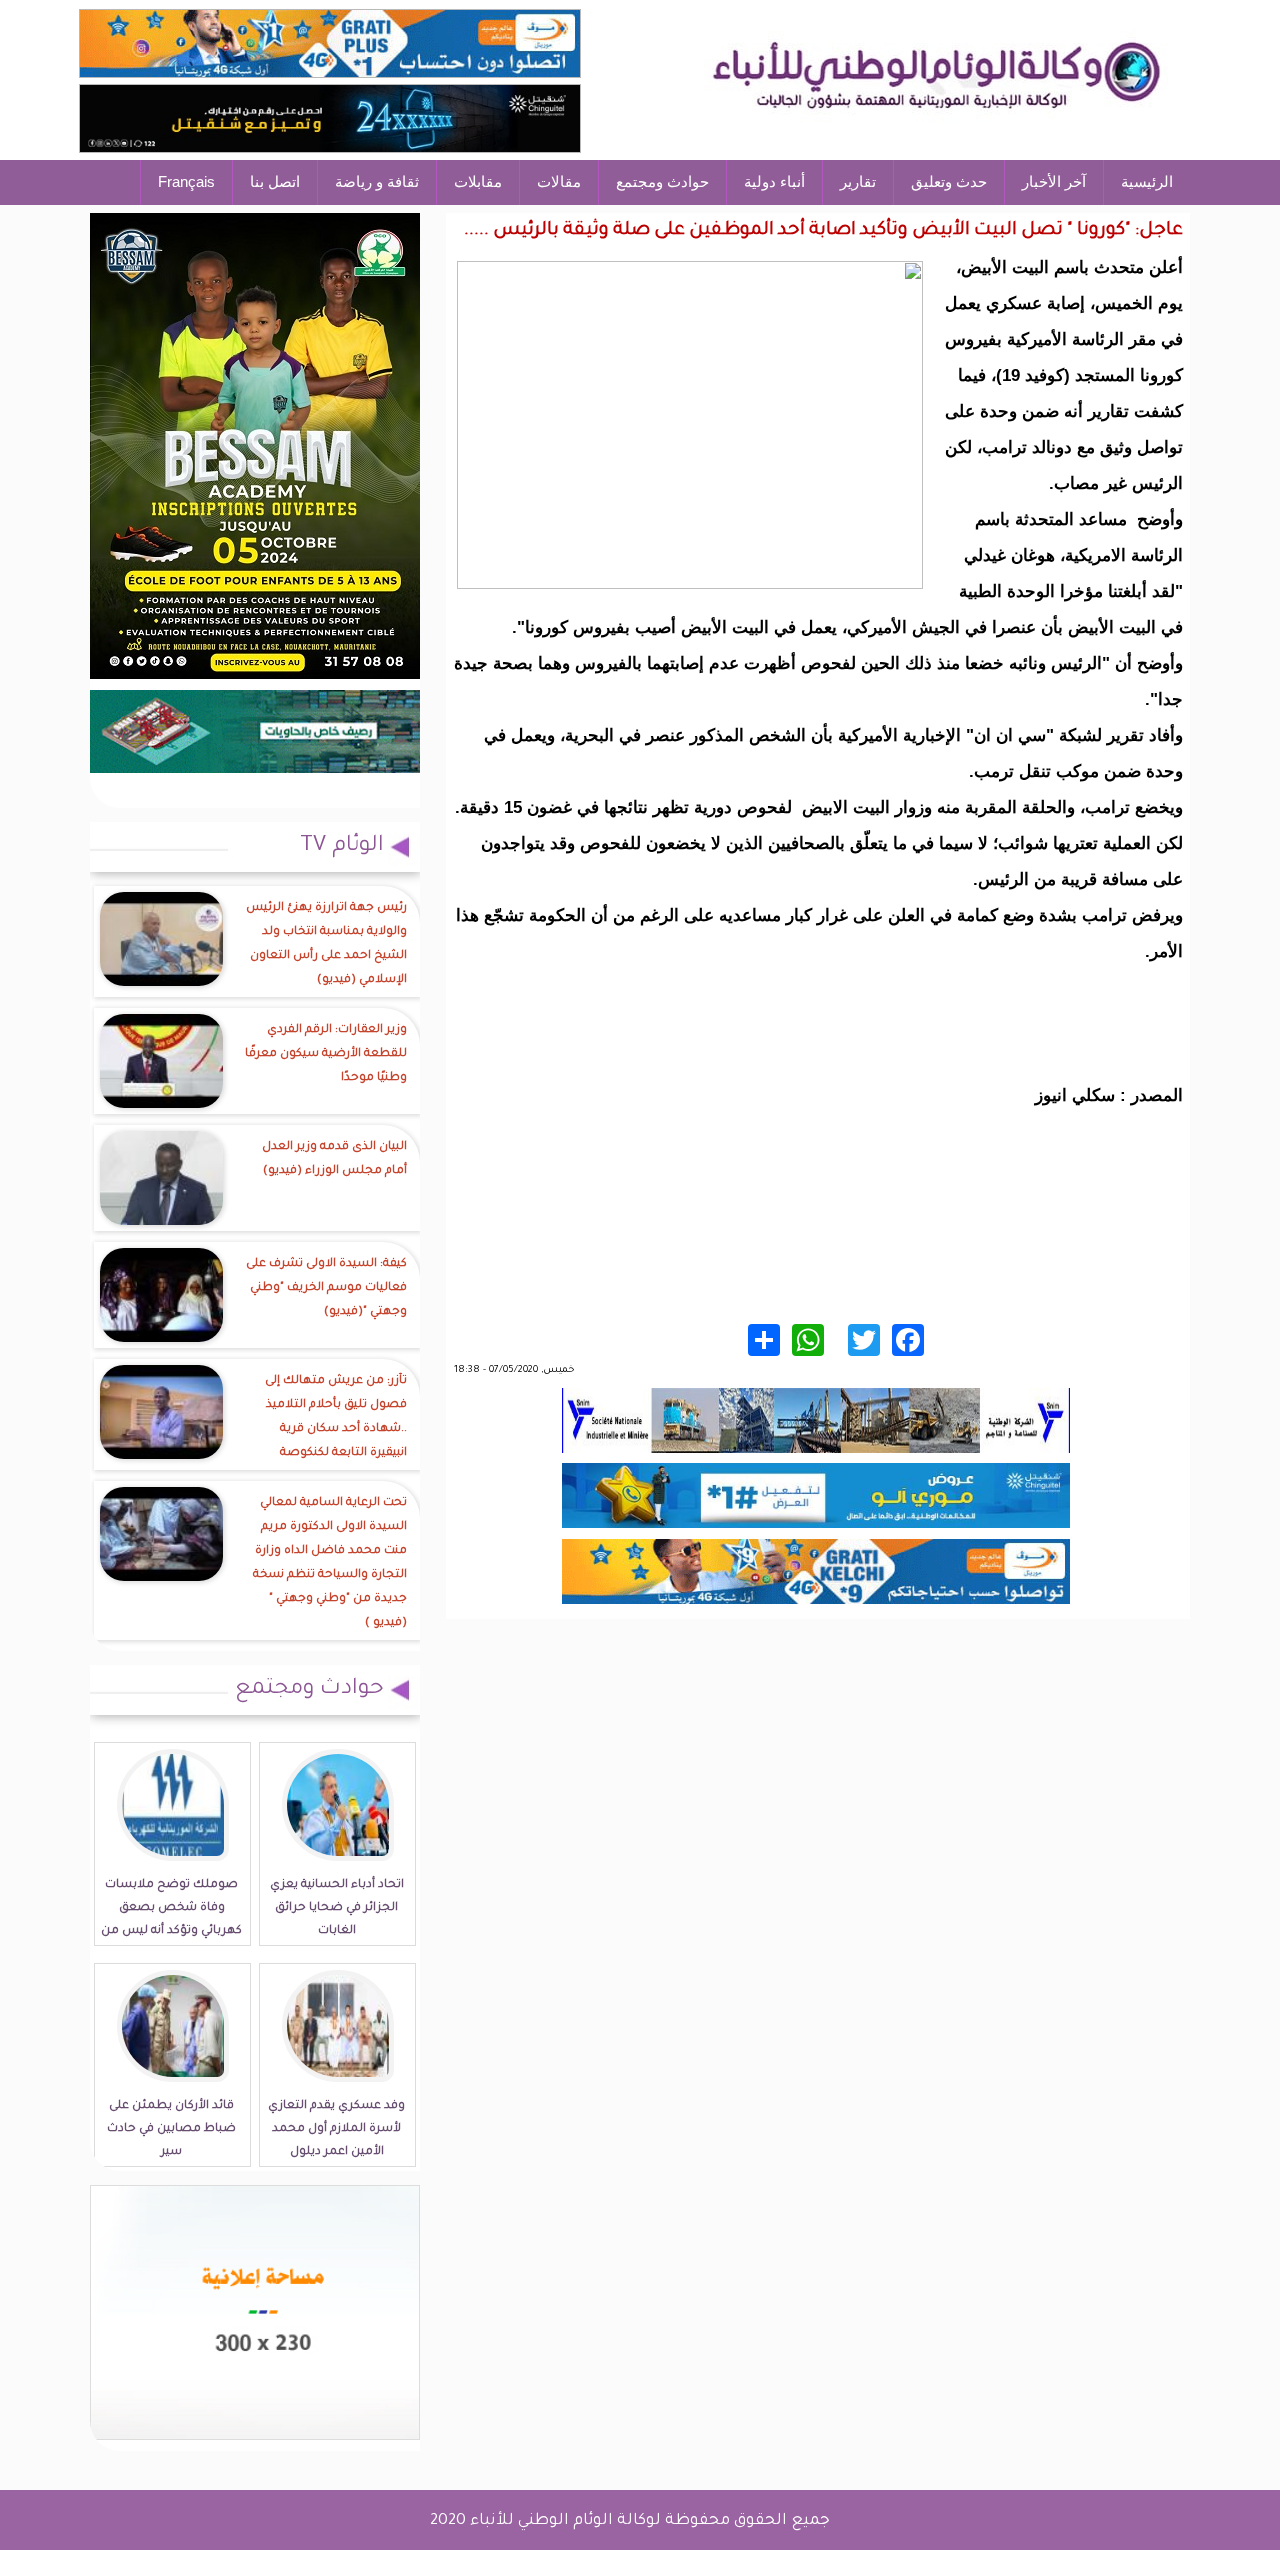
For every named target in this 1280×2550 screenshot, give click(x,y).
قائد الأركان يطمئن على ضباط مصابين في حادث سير (171, 2129)
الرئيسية (1147, 181)
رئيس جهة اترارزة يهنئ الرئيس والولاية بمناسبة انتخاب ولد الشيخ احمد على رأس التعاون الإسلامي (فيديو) (326, 944)
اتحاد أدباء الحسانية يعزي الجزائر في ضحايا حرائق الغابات (337, 1908)
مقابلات (478, 181)
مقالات (559, 181)
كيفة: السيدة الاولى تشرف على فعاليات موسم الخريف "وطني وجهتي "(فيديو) (326, 1288)
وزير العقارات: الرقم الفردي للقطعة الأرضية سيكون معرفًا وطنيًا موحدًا (326, 1054)
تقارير (858, 181)
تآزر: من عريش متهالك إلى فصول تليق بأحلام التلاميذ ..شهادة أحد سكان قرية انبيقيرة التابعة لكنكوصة (336, 1417)
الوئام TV (342, 847)
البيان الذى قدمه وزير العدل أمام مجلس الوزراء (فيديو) (334, 1159)
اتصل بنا (275, 181)
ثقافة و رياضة (377, 181)
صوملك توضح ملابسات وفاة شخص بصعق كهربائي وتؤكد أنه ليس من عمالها (171, 1920)
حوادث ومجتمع (662, 181)
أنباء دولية (774, 181)
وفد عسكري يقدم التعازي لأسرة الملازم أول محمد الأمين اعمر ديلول (336, 2129)
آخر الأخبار (1054, 181)
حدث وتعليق (949, 181)
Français (186, 181)
